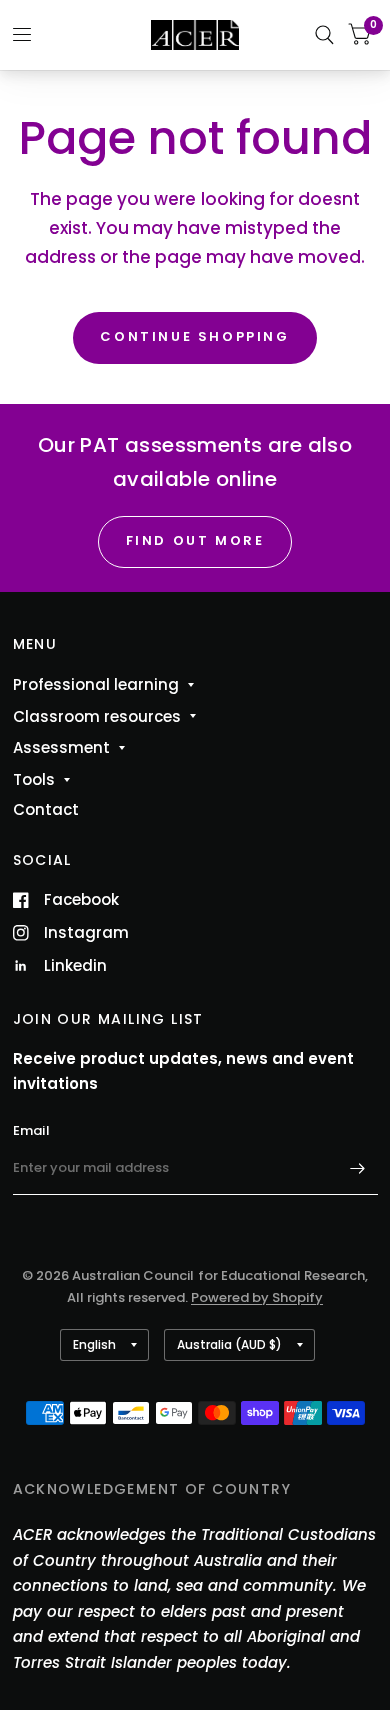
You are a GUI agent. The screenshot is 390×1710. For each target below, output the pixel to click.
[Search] (324, 35)
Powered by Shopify (257, 1297)
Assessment (61, 747)
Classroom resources (97, 716)
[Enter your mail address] (358, 1169)
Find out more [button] (195, 540)
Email (31, 1130)
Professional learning (96, 684)
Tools (34, 779)
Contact (46, 809)
